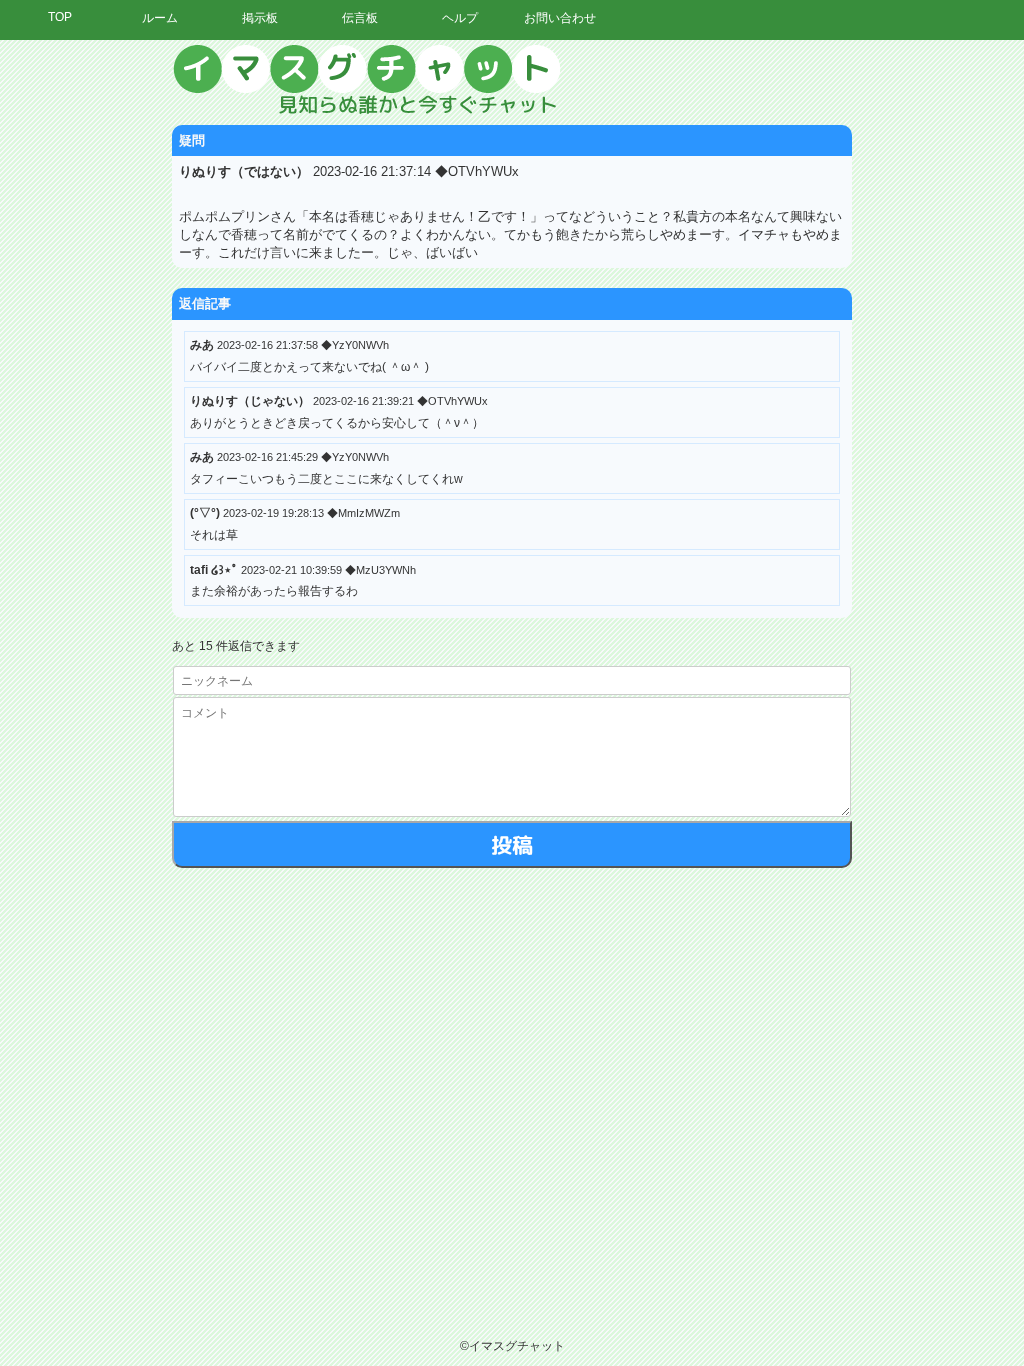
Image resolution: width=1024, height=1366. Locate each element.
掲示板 (260, 18)
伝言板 (360, 18)
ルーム (160, 18)
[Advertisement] (839, 345)
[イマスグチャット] (512, 80)
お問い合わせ (560, 18)
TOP (60, 17)
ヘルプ (460, 18)
